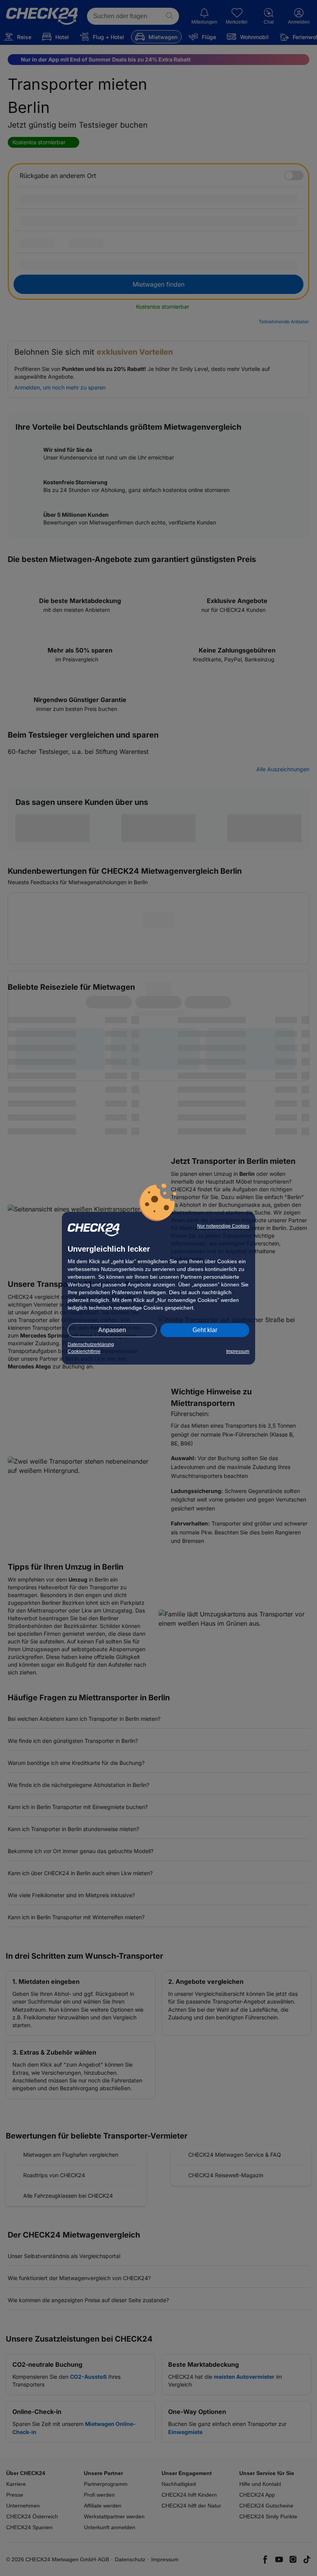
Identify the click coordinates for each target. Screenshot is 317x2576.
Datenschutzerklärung (91, 1344)
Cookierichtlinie (84, 1351)
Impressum (238, 1351)
